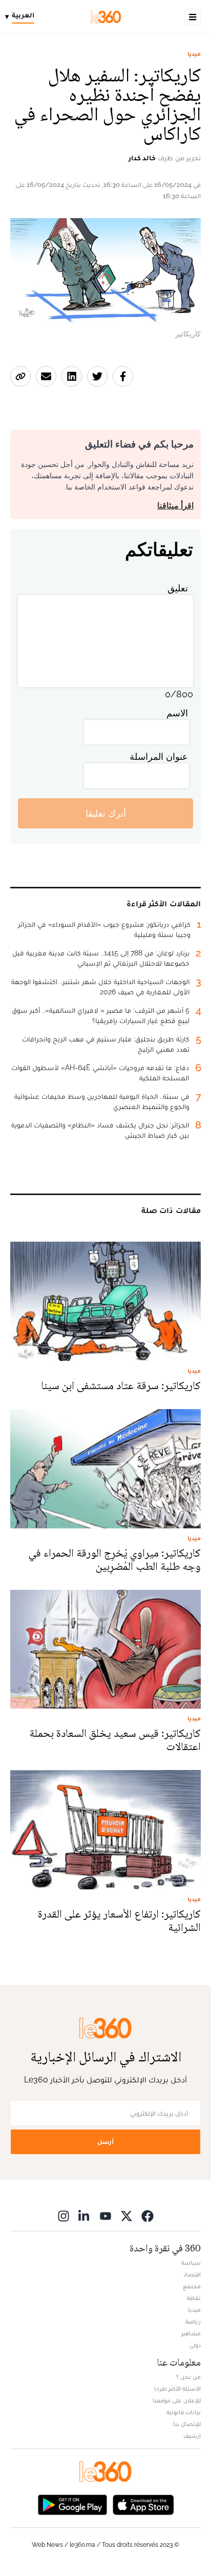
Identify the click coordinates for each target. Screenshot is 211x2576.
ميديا (194, 54)
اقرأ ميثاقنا (175, 506)
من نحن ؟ (188, 2377)
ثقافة (194, 2298)
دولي (195, 2345)
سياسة (191, 2263)
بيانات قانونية (184, 2412)
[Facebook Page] (147, 2216)
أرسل (105, 2142)
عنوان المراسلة (159, 757)
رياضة (193, 2322)
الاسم (177, 713)
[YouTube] (105, 2216)
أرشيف (192, 2436)
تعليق (178, 588)
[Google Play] (72, 2504)
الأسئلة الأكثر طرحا (177, 2389)
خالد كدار (142, 158)
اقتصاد (192, 2274)
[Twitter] (126, 2216)
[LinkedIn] (85, 2216)
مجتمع (192, 2286)
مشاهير (191, 2333)
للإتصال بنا (187, 2424)
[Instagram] (64, 2216)
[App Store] (143, 2504)
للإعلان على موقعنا (177, 2400)
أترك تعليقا (106, 813)
